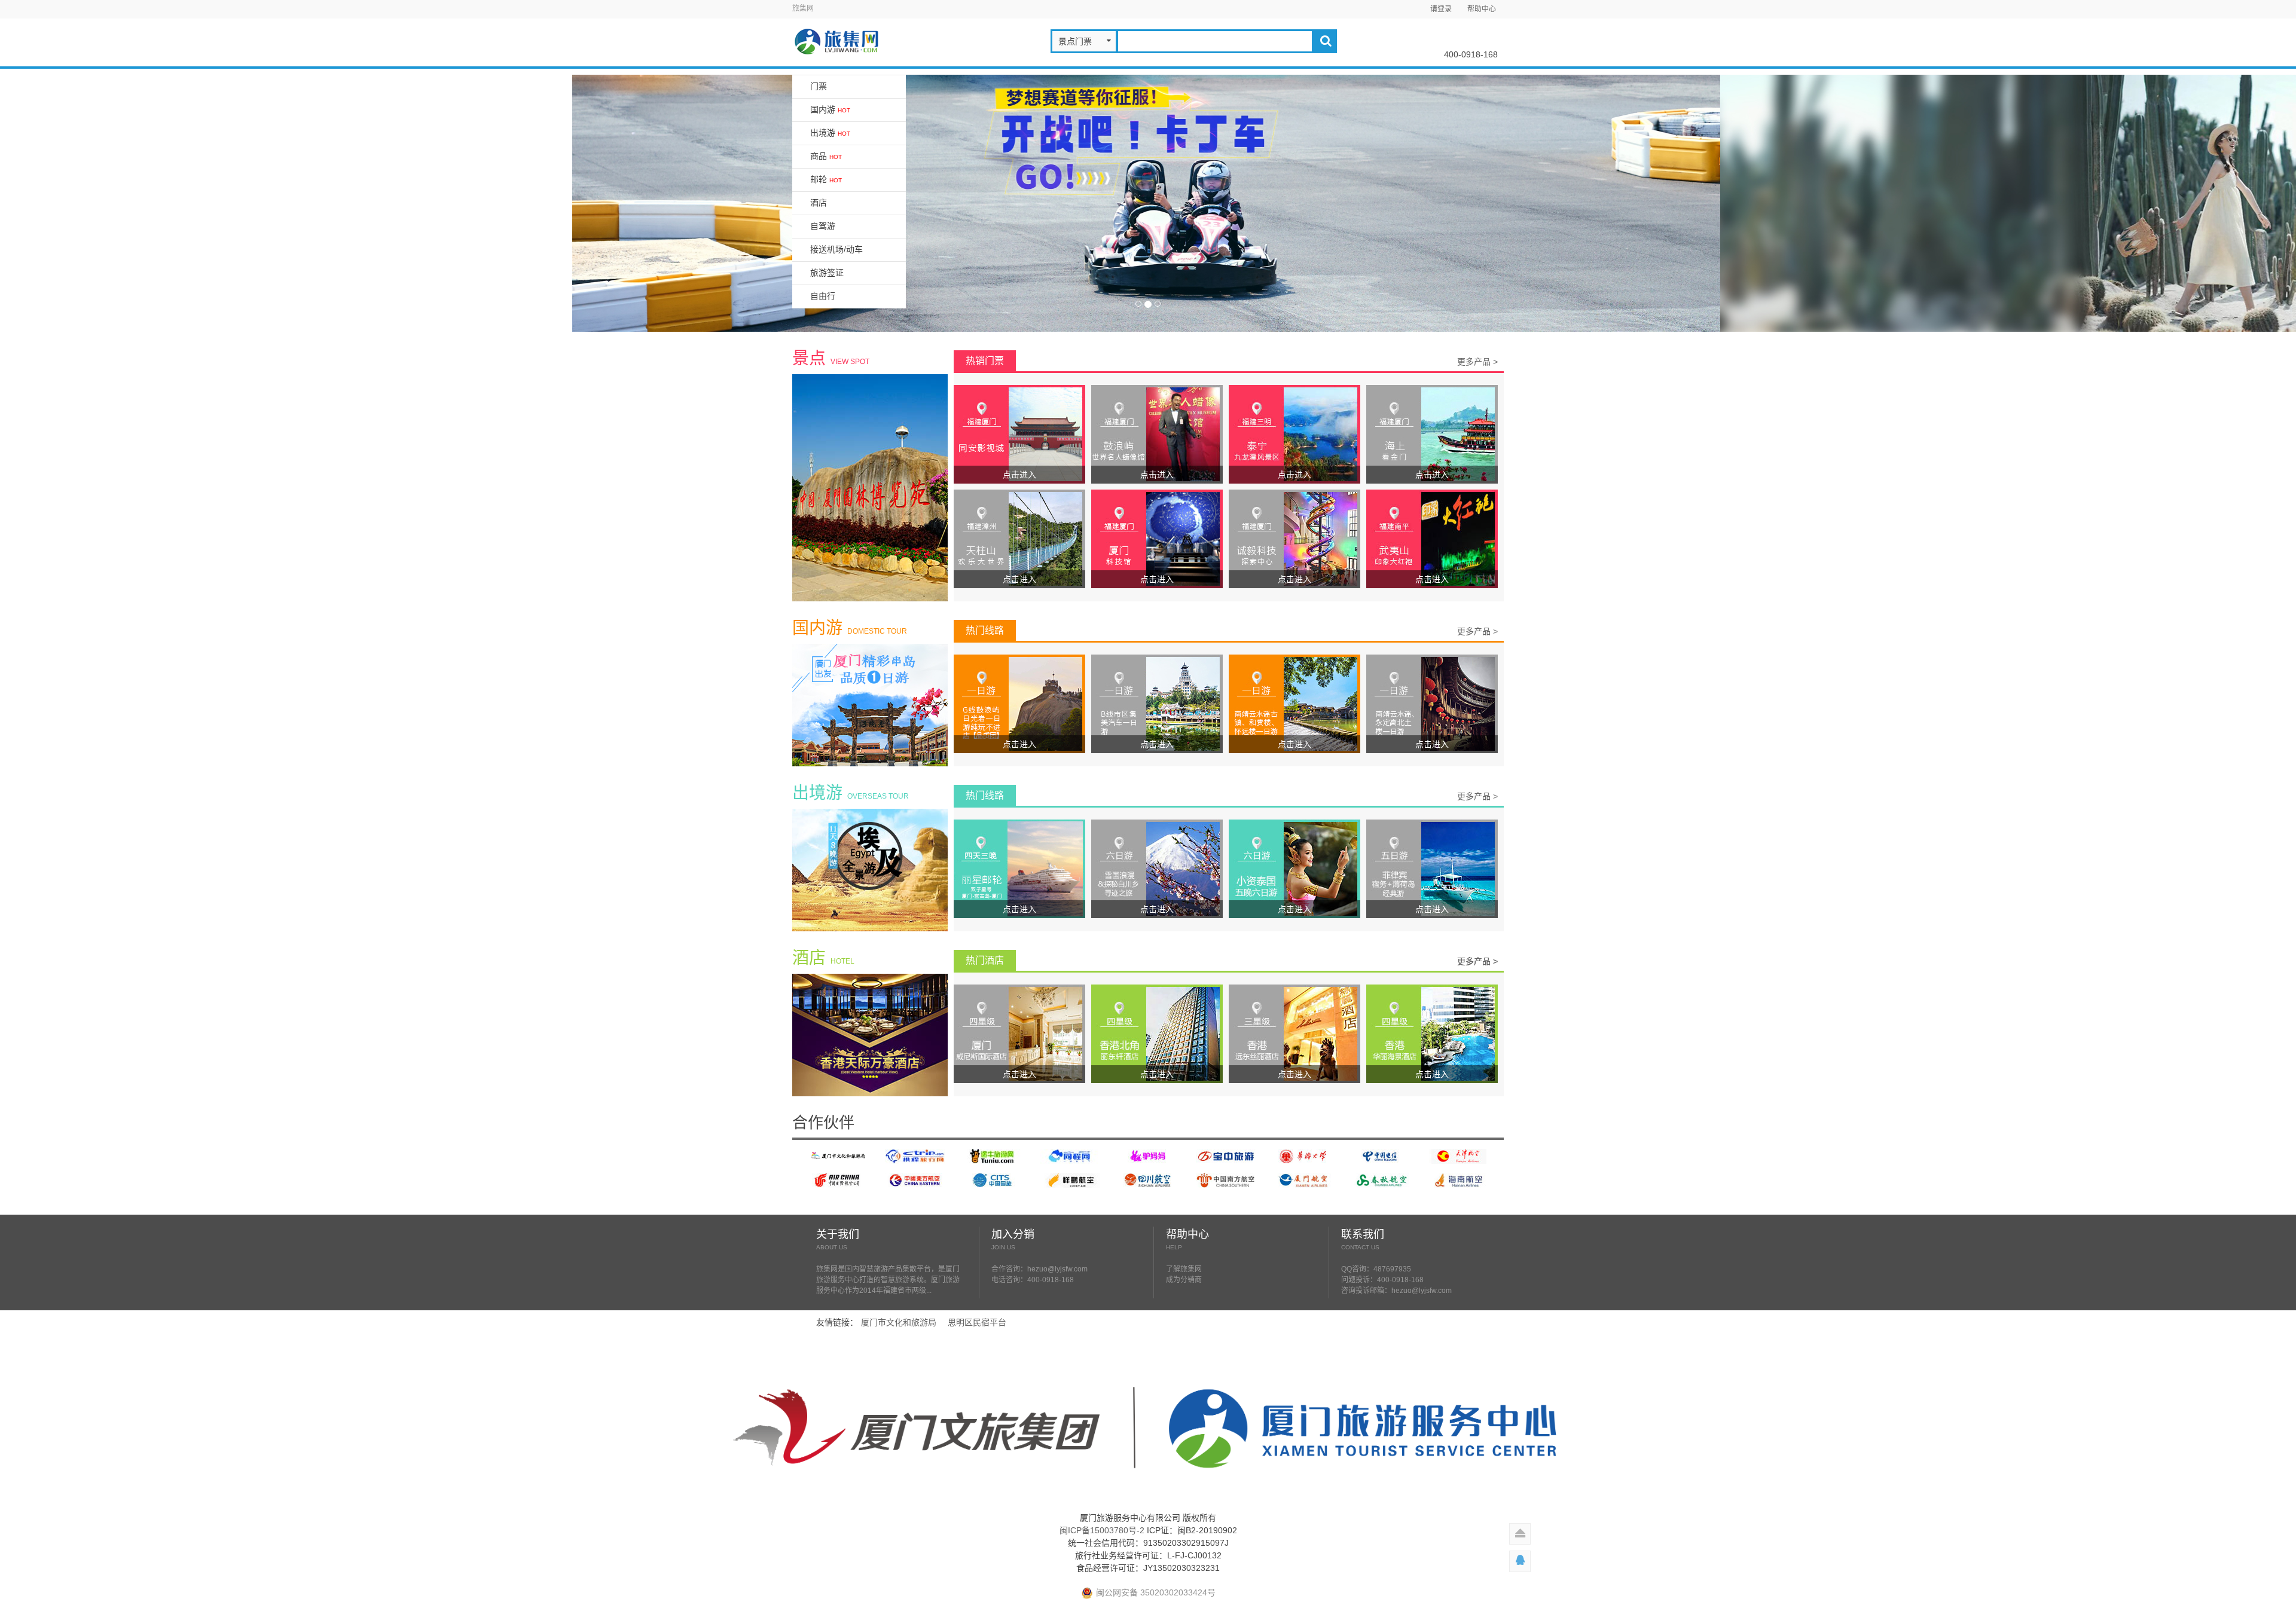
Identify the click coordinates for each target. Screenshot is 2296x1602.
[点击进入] (1019, 433)
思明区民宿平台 (977, 1322)
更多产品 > (1477, 362)
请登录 (1441, 9)
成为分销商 (1184, 1280)
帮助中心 (1482, 9)
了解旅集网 (1184, 1269)
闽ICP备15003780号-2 (1102, 1530)
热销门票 (985, 361)
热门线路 (985, 630)
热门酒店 (985, 960)
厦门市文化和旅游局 (899, 1322)
